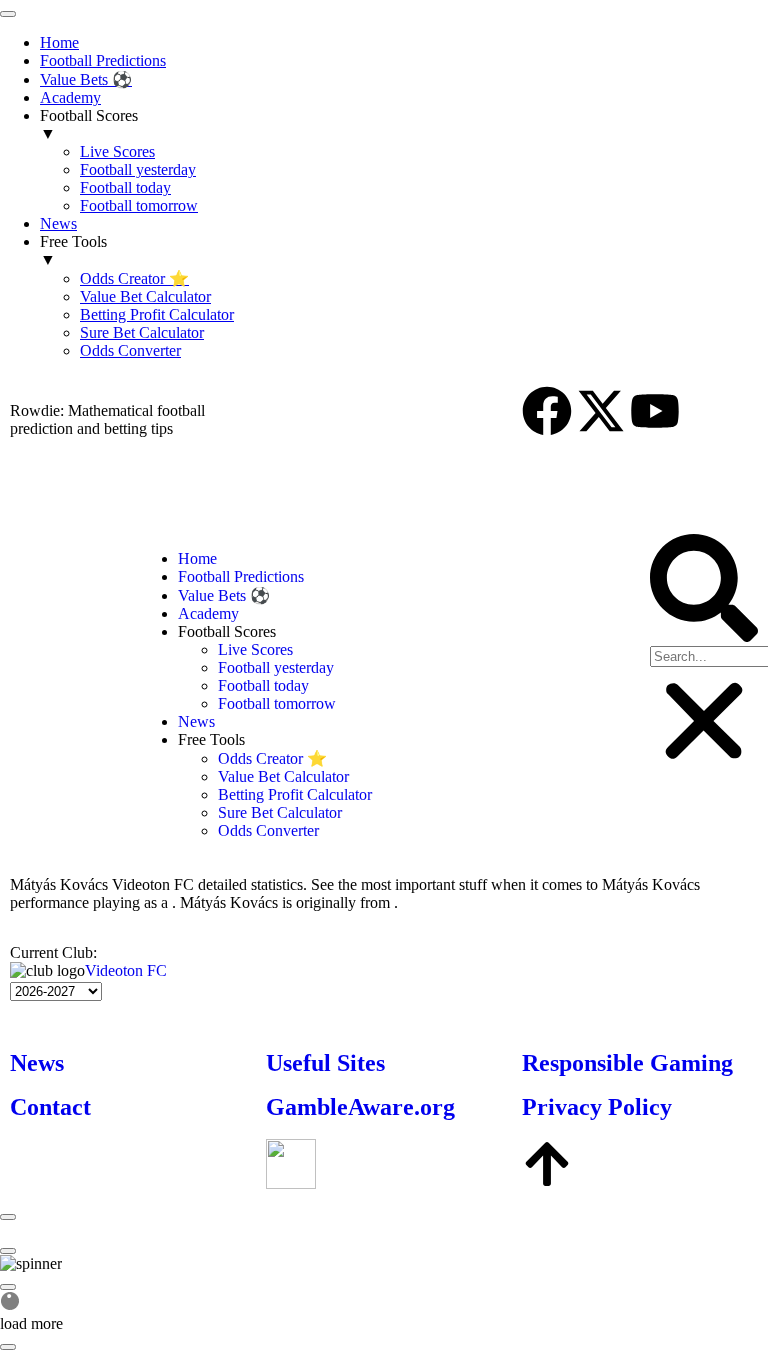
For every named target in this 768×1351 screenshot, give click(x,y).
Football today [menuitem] (125, 187)
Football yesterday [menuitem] (138, 169)
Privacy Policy (597, 1107)
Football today (263, 685)
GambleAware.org (360, 1107)
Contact (50, 1107)
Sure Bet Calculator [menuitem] (142, 332)
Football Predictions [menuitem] (103, 60)
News (196, 721)
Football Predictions (241, 576)
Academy (208, 613)
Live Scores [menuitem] (117, 151)
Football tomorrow (277, 703)
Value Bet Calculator (283, 776)
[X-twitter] (601, 411)
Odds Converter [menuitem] (130, 350)
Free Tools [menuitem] (73, 250)
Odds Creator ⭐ (272, 758)
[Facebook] (547, 411)
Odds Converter (268, 830)
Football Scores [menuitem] (89, 124)
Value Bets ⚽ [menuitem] (86, 79)
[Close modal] (8, 1217)
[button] (704, 590)
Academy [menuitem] (70, 97)
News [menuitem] (58, 223)
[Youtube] (655, 411)
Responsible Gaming (627, 1063)
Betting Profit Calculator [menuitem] (157, 314)
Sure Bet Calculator (280, 812)
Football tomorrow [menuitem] (139, 205)
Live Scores (255, 649)
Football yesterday (276, 667)
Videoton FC (126, 970)
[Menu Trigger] (8, 14)
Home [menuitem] (59, 42)
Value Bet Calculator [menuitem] (145, 296)
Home (197, 558)
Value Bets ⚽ (224, 595)
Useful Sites (325, 1063)
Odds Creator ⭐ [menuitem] (134, 278)
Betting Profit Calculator (295, 794)
